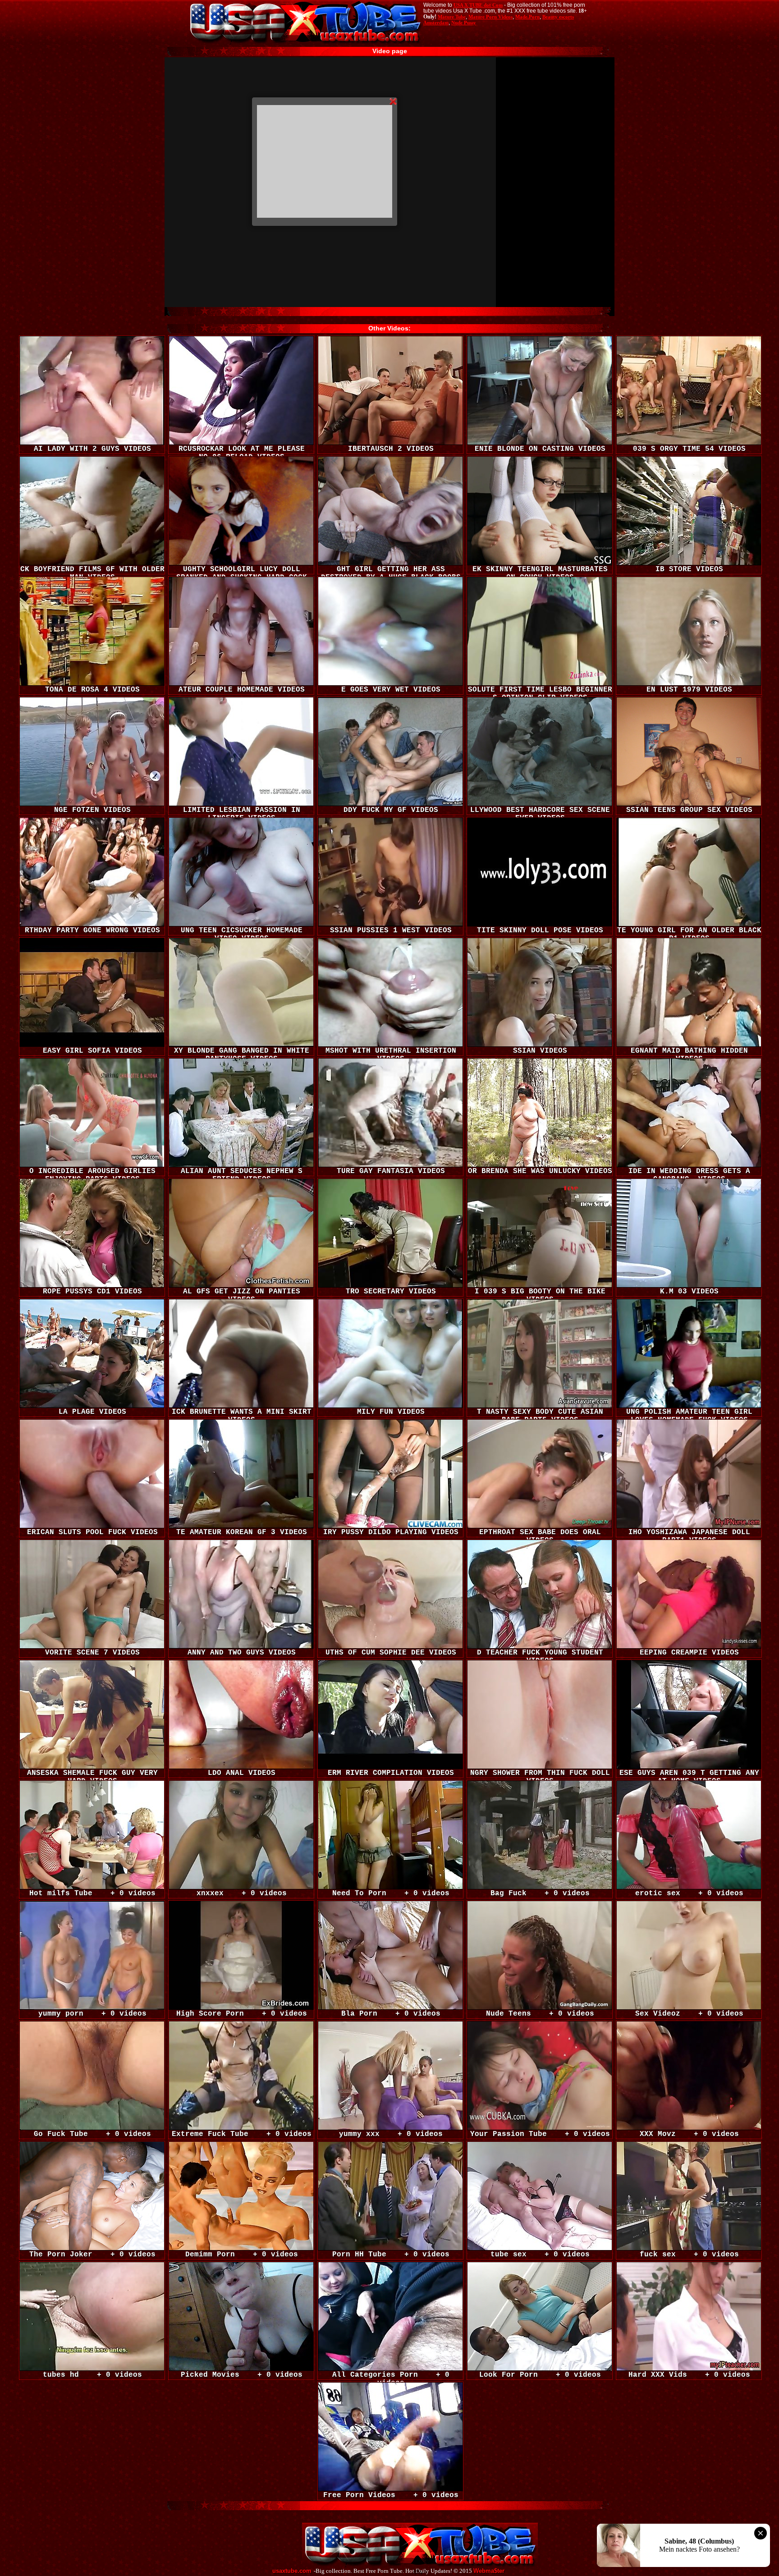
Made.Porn (527, 17)
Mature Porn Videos (490, 17)
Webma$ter (489, 2571)
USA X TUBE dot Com (478, 5)
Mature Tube (452, 17)
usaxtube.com (292, 2571)
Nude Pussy (464, 23)
